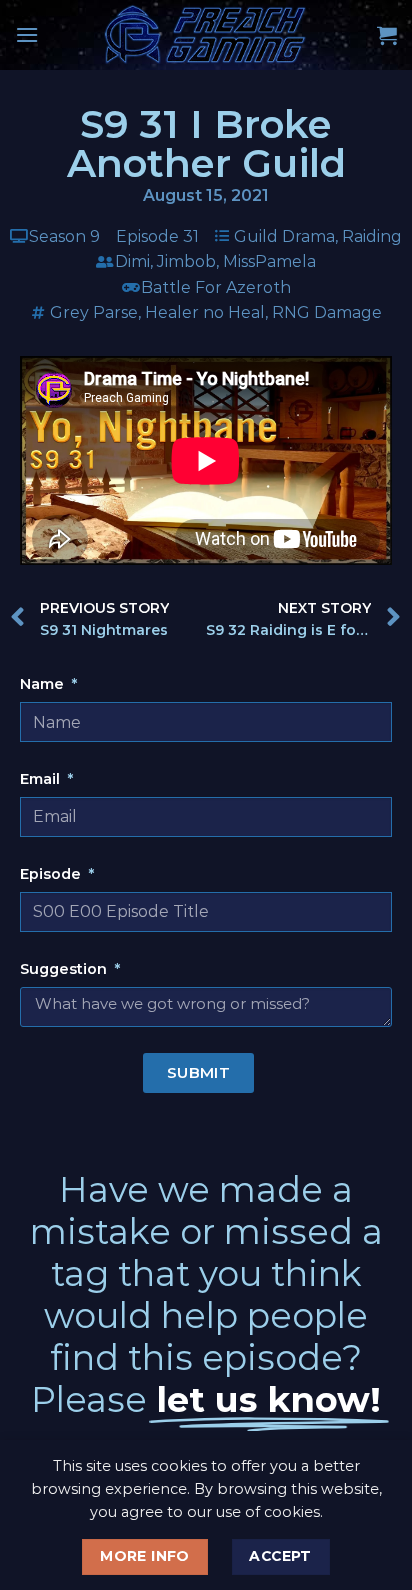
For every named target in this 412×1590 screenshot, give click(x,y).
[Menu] (27, 34)
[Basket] (387, 35)
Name (44, 684)
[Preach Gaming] (206, 35)
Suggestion (65, 969)
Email (42, 779)
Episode (52, 874)
